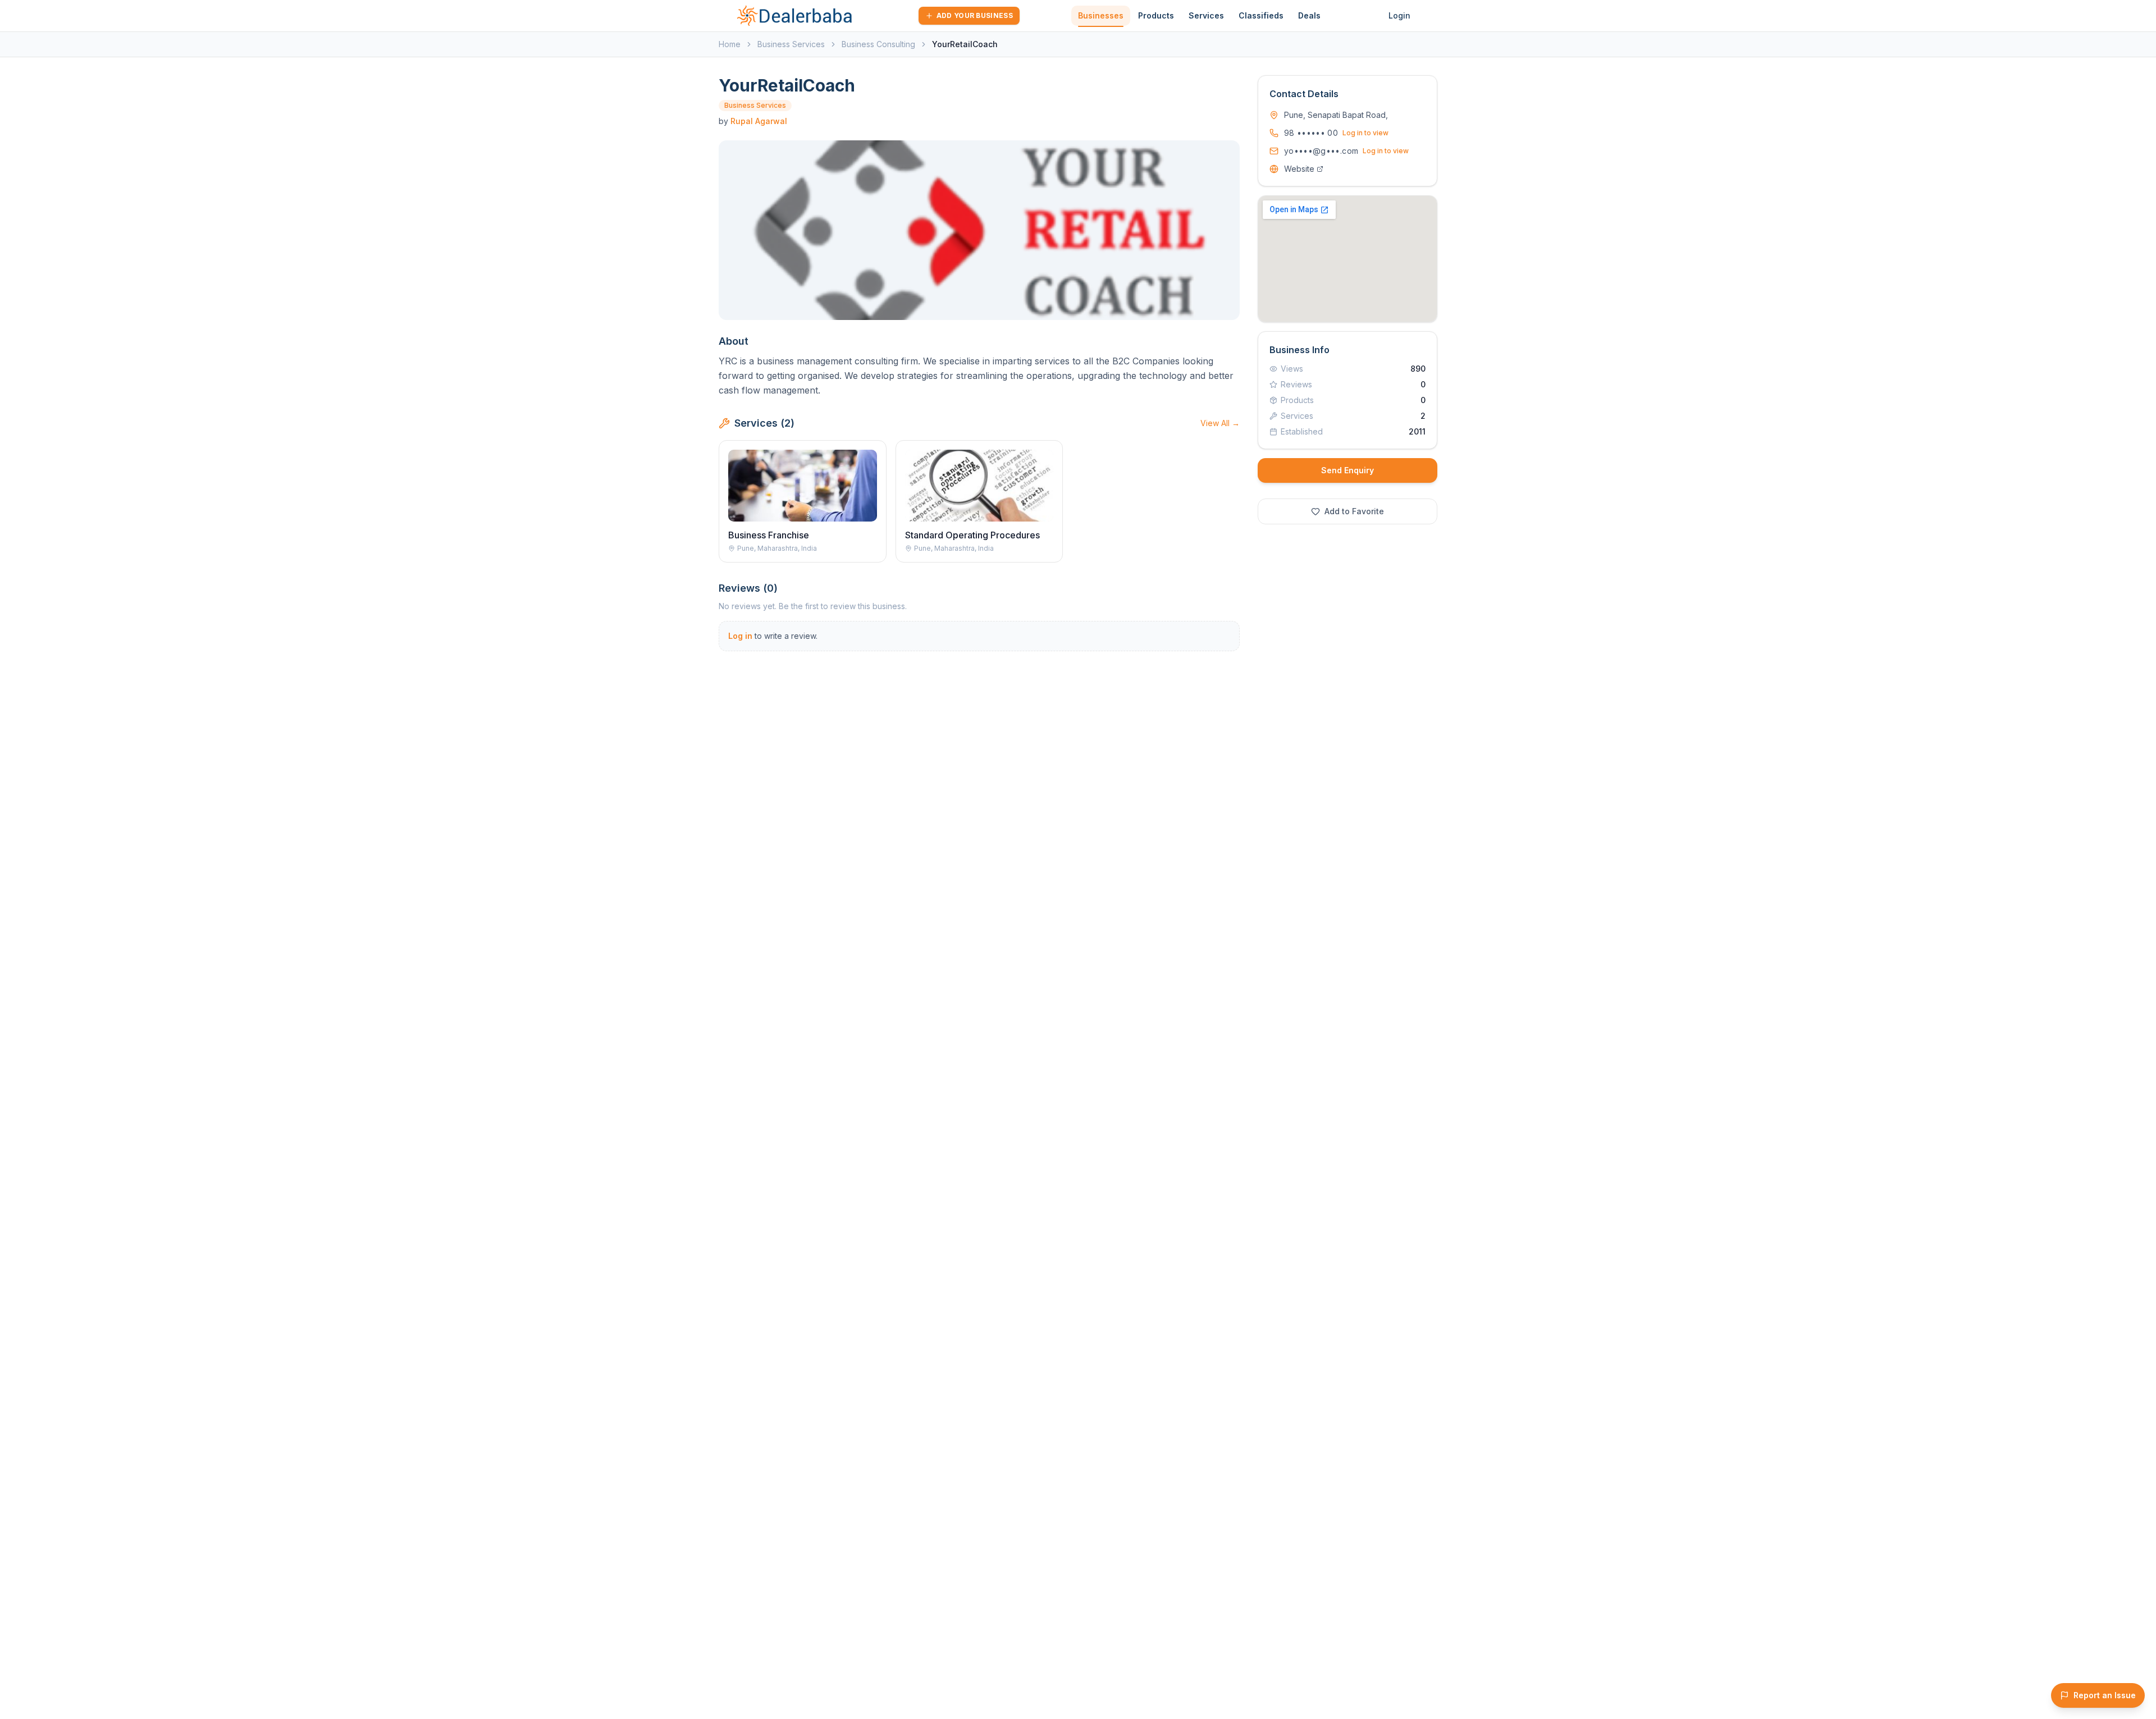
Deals (1309, 15)
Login (1399, 15)
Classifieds (1261, 15)
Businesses (1101, 15)
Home (730, 44)
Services (1206, 15)
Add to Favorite (1354, 511)
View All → (1220, 423)
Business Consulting (878, 44)
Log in (740, 636)
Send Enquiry (1347, 470)
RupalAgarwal (759, 121)
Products (1156, 15)
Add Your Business (975, 15)
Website (1299, 169)
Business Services (791, 44)
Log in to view (1365, 133)
